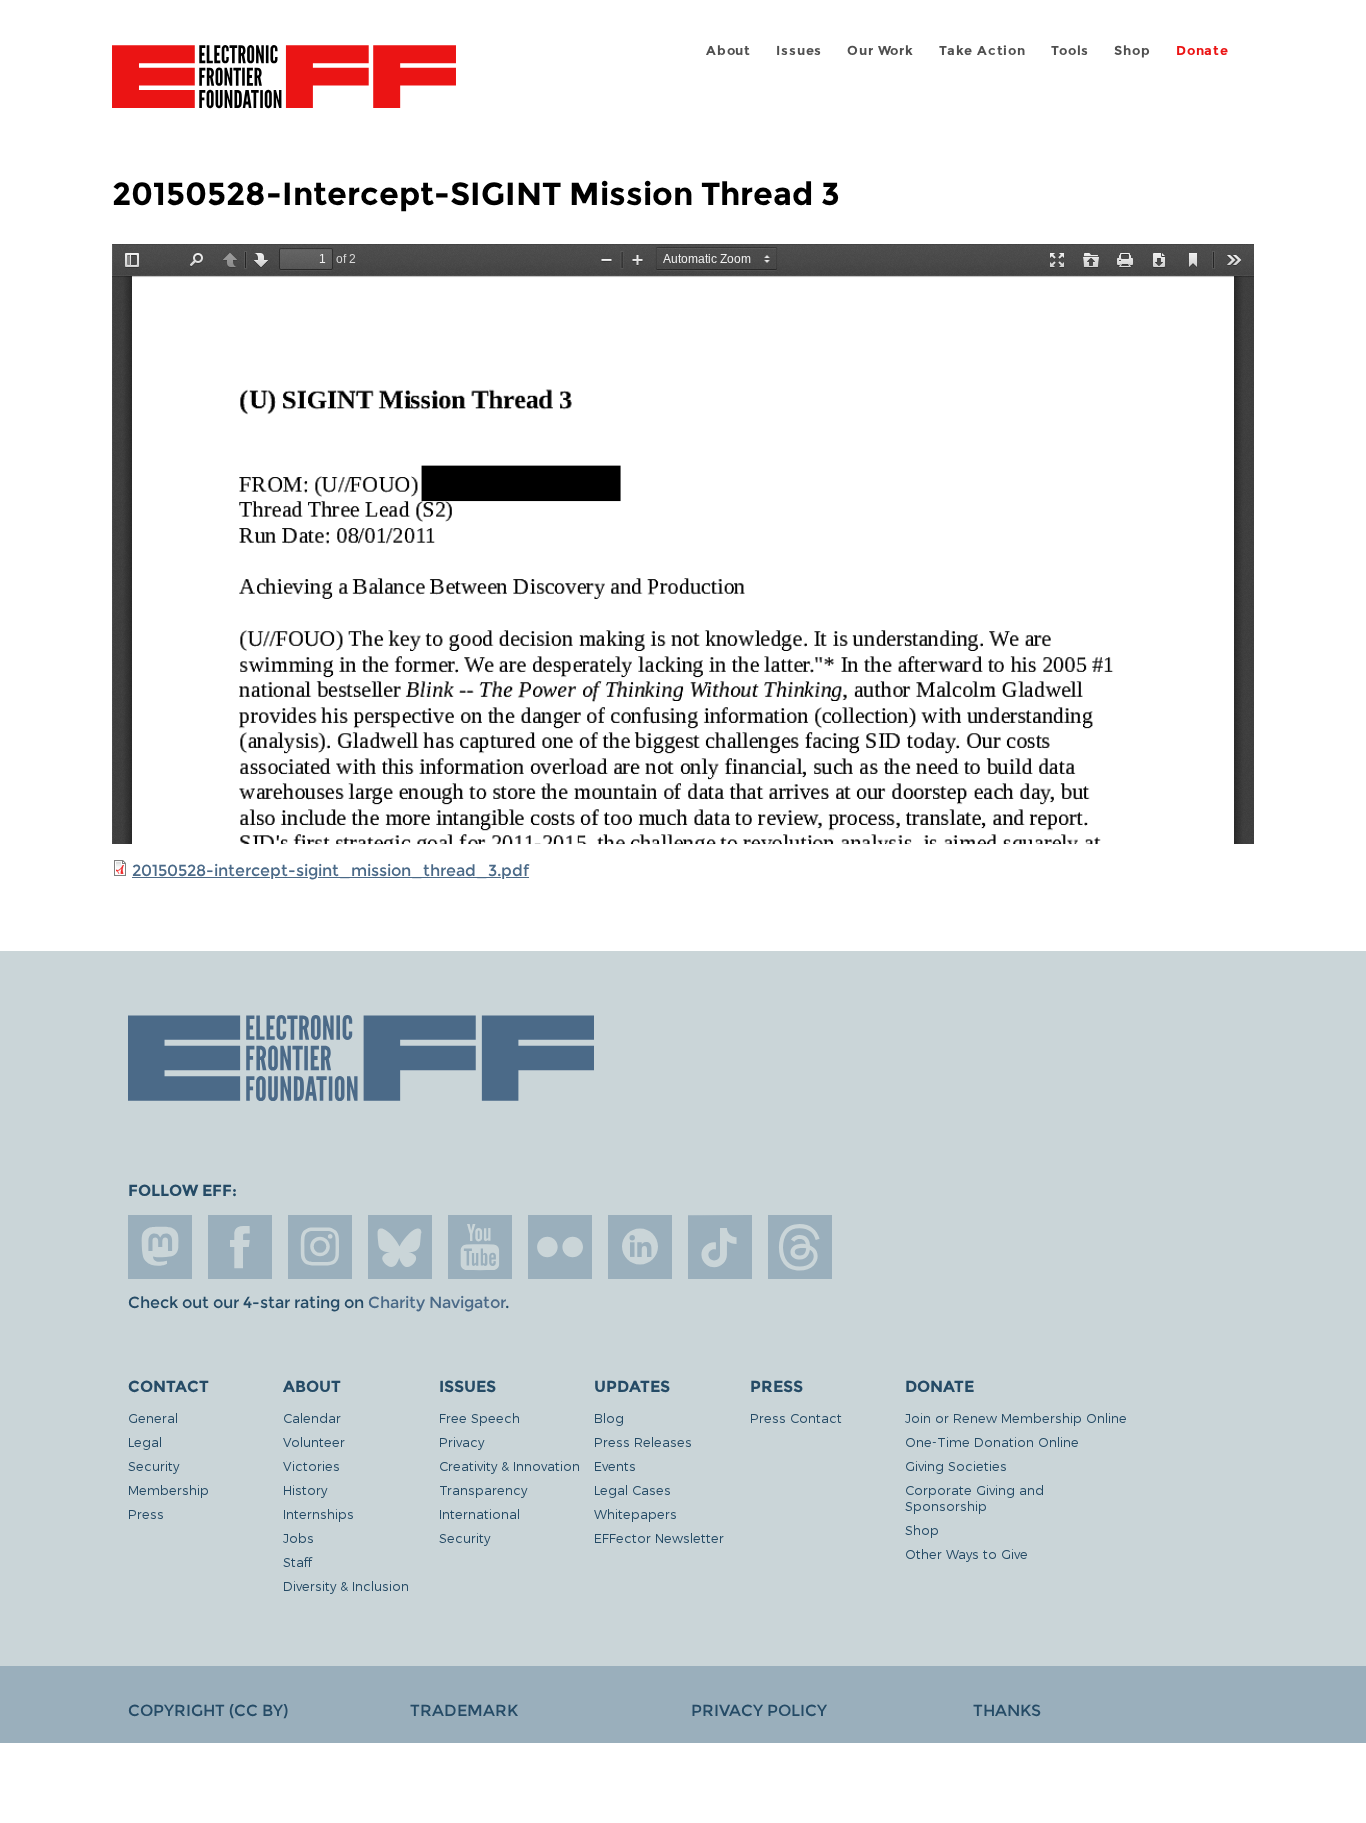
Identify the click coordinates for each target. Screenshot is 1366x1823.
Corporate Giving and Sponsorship (974, 1497)
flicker (560, 1247)
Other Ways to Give (966, 1553)
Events (615, 1465)
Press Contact (796, 1417)
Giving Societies (956, 1465)
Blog (609, 1417)
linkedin (640, 1247)
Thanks (1007, 1710)
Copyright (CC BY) (208, 1710)
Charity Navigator (436, 1302)
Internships (318, 1513)
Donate (1202, 50)
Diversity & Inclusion (346, 1585)
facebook (240, 1247)
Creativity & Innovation (509, 1465)
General (153, 1417)
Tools (1070, 50)
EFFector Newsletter (659, 1537)
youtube (480, 1247)
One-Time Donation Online (992, 1441)
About (728, 50)
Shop (1132, 50)
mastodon (160, 1247)
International (479, 1513)
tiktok (720, 1247)
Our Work (880, 50)
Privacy (461, 1441)
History (305, 1489)
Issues (799, 50)
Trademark (464, 1710)
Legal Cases (632, 1489)
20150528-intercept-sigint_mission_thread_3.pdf (330, 870)
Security (153, 1465)
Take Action (982, 50)
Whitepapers (635, 1513)
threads (800, 1247)
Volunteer (314, 1441)
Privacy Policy (759, 1710)
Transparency (483, 1489)
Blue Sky (400, 1247)
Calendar (312, 1417)
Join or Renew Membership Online (1016, 1417)
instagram (320, 1247)
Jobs (298, 1537)
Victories (311, 1465)
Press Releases (643, 1441)
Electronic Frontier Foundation (284, 88)
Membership (168, 1489)
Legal (145, 1441)
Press (146, 1513)
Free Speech (479, 1417)
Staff (297, 1561)
